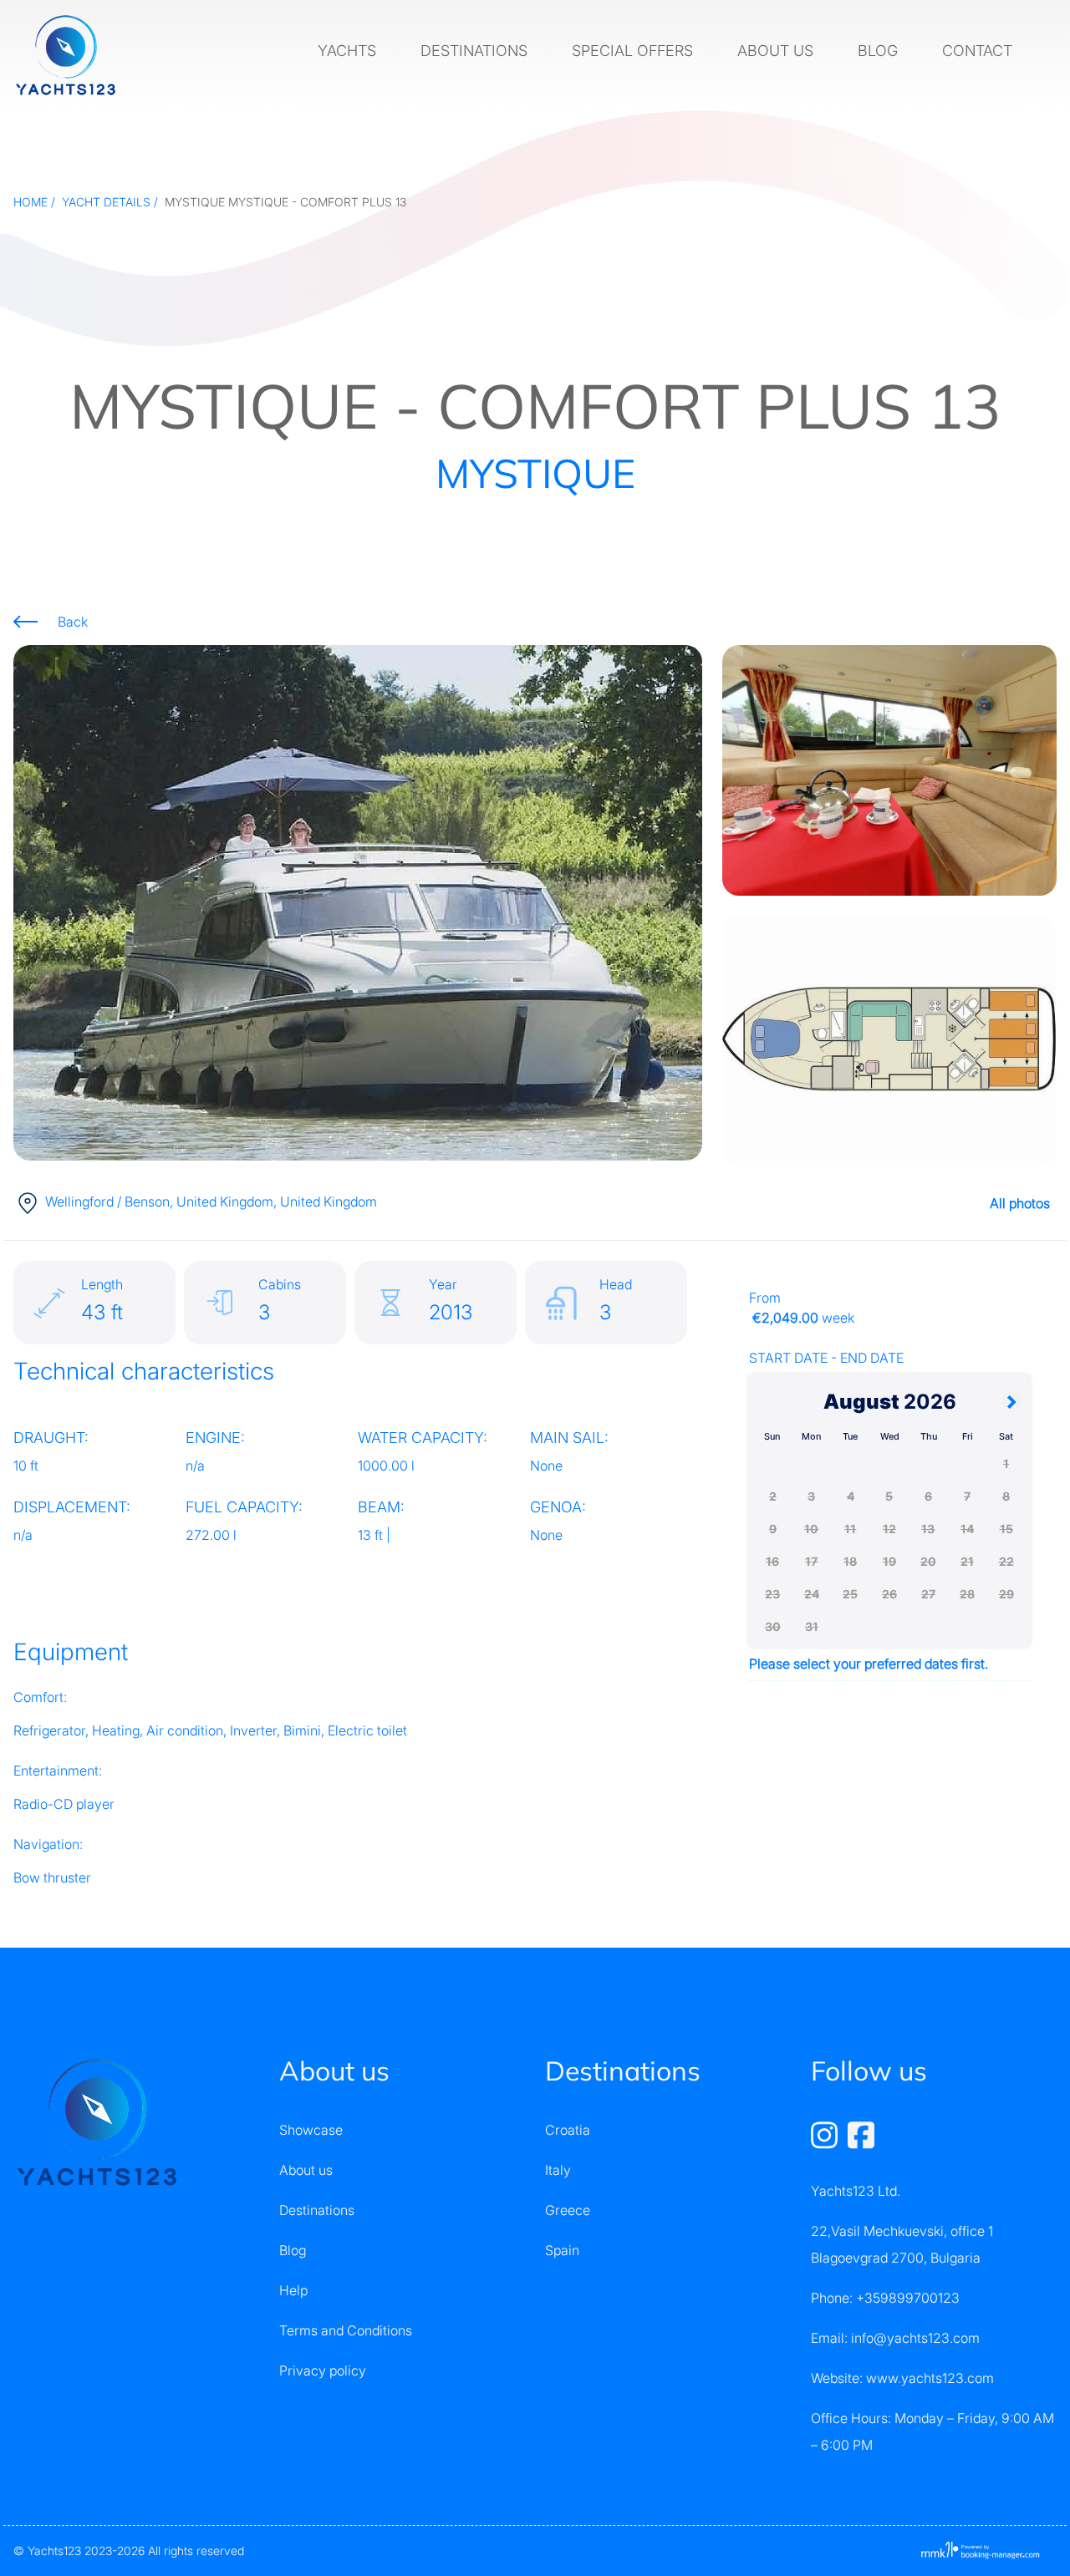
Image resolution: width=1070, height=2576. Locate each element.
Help (293, 2290)
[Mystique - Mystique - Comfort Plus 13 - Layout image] (889, 1041)
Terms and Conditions (346, 2330)
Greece (568, 2210)
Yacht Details (106, 202)
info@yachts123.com (915, 2338)
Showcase (311, 2130)
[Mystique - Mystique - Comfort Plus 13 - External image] (358, 902)
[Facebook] (861, 2134)
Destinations (476, 51)
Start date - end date (826, 1358)
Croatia (568, 2130)
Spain (562, 2250)
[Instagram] (826, 2134)
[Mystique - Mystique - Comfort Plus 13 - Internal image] (889, 770)
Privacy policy (323, 2370)
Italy (558, 2170)
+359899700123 (908, 2298)
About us (777, 51)
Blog (880, 51)
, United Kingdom (211, 1202)
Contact (979, 51)
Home (31, 202)
